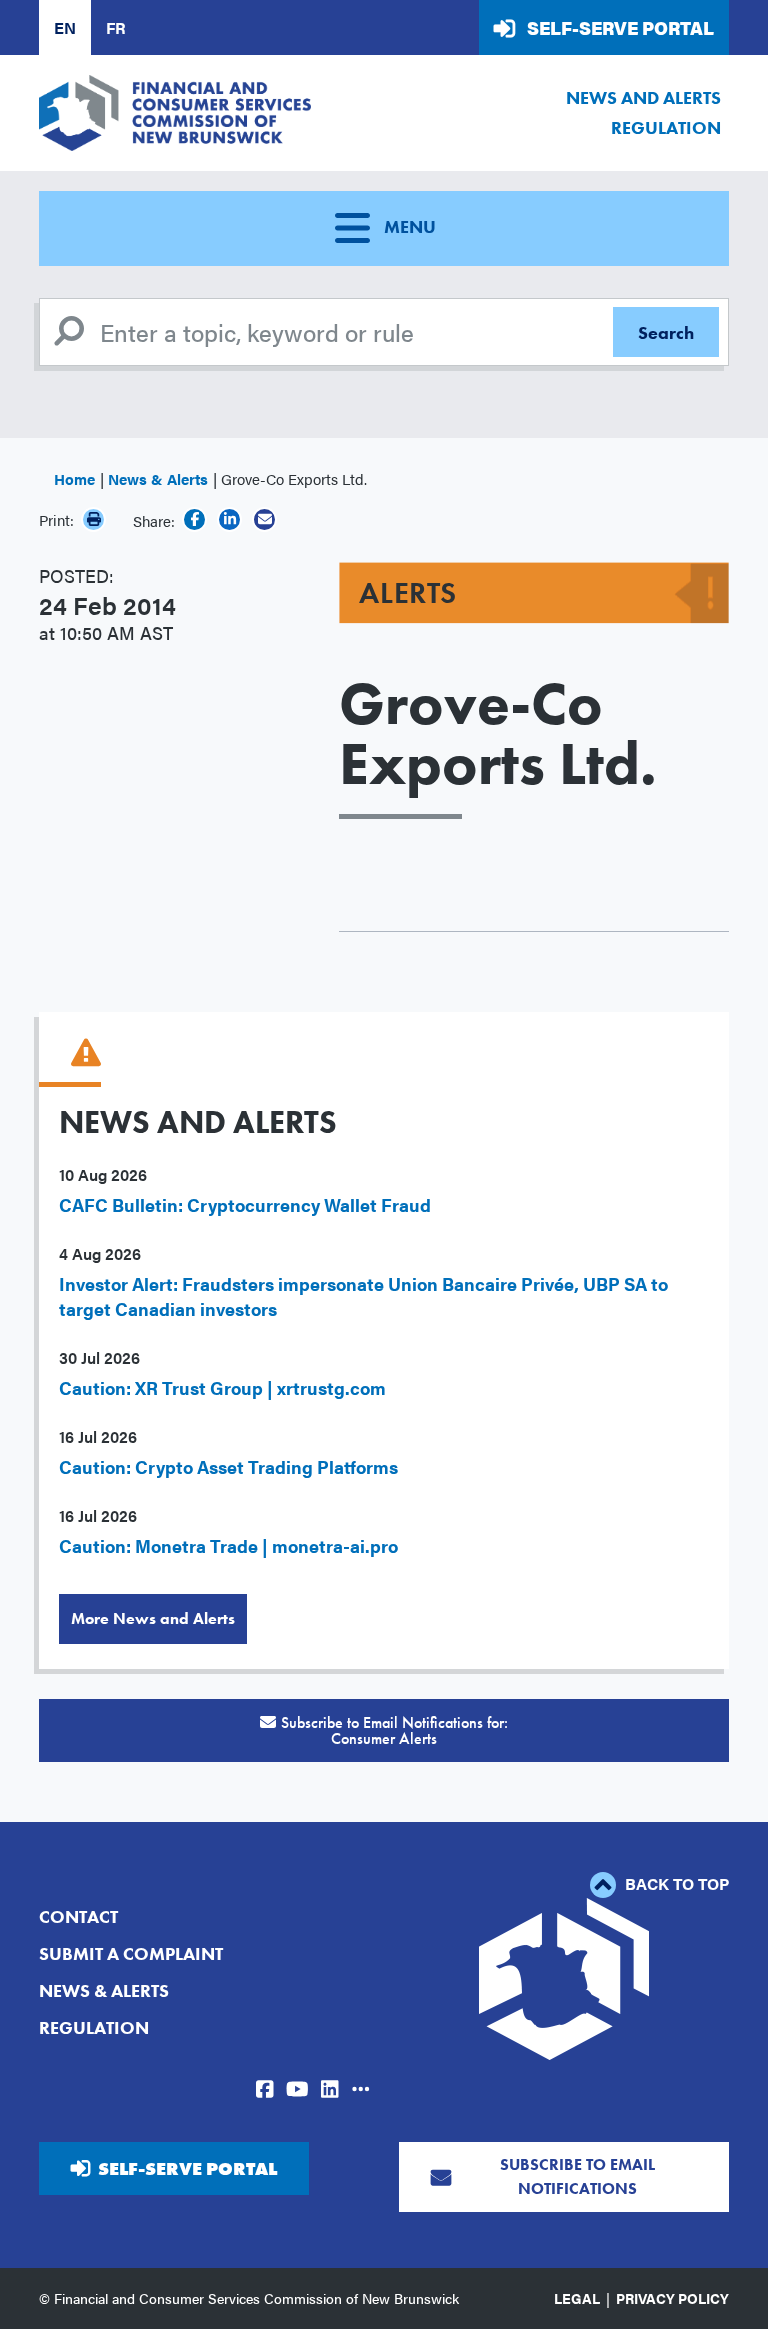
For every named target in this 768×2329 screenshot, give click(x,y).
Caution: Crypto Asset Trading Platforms (228, 1466)
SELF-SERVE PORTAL (187, 2168)
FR (116, 27)
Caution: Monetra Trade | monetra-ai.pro (228, 1545)
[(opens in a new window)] (194, 519)
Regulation (666, 127)
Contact (78, 1916)
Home (74, 478)
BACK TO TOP (675, 1883)
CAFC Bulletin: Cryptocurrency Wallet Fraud (245, 1204)
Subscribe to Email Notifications (577, 2176)
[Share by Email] (264, 519)
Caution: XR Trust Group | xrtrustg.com (222, 1387)
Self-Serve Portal (620, 27)
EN (65, 27)
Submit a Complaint (131, 1953)
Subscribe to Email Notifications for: (394, 1730)
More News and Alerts (153, 1618)
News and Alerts (643, 97)
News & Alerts (158, 478)
